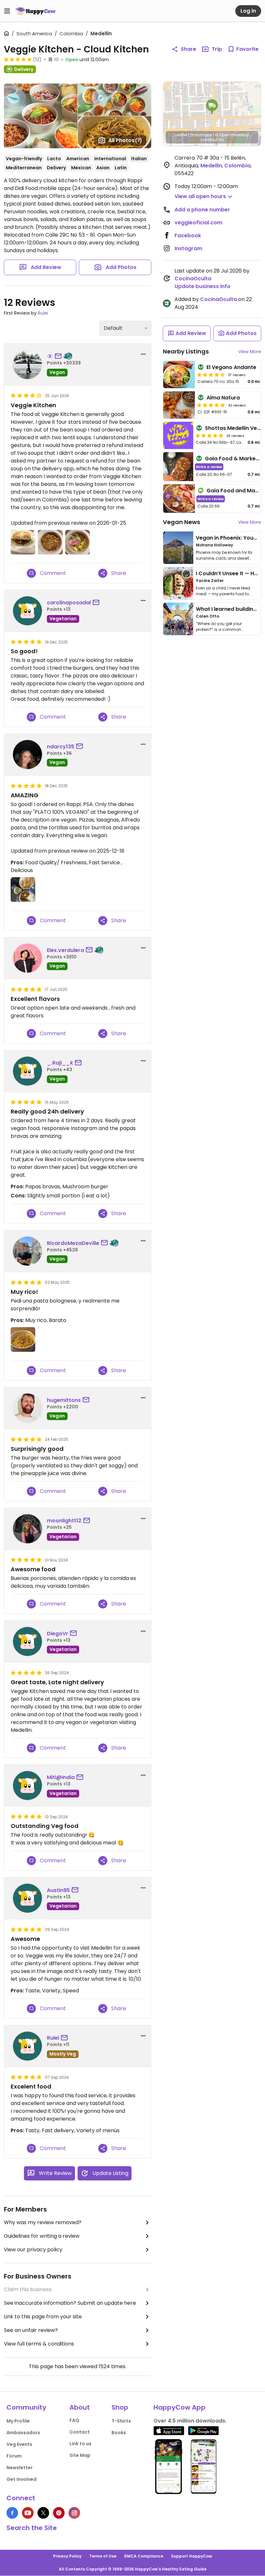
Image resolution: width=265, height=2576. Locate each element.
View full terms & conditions (39, 2344)
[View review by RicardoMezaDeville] (27, 1251)
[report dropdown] (143, 354)
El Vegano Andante (231, 367)
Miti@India (61, 1777)
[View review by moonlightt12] (27, 1529)
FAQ (74, 2420)
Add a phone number (202, 210)
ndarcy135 (61, 747)
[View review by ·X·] (27, 364)
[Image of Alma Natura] (179, 405)
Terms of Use (103, 2556)
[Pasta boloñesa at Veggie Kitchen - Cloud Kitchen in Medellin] (23, 1339)
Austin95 (58, 1890)
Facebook (188, 235)
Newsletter (20, 2468)
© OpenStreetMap (232, 135)
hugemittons (64, 1400)
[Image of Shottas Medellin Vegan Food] (178, 435)
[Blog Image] (178, 548)
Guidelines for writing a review (42, 2236)
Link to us (80, 2444)
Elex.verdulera (65, 950)
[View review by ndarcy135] (27, 755)
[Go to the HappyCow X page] (43, 2513)
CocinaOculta (193, 279)
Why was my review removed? (43, 2222)
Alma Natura (223, 398)
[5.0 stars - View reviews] (18, 59)
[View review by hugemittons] (27, 1408)
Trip (217, 49)
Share (188, 49)
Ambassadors (23, 2433)
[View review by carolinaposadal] (27, 611)
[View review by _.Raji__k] (27, 1071)
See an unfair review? (31, 2330)
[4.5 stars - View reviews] (211, 375)
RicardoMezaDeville (73, 1243)
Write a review (209, 467)
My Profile (18, 2421)
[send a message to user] (59, 356)
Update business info (202, 286)
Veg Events (19, 2444)
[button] (212, 107)
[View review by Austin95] (27, 1898)
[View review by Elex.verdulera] (27, 958)
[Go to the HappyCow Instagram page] (74, 2513)
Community (26, 2407)
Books (119, 2433)
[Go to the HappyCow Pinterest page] (59, 2513)
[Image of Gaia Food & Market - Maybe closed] (178, 467)
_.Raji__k (60, 1063)
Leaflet (181, 135)
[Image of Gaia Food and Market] (179, 499)
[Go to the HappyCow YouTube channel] (28, 2513)
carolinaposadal (69, 603)
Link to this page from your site (43, 2317)
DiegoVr (58, 1634)
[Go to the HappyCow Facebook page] (12, 2513)
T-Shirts (121, 2421)
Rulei (43, 313)
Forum (14, 2456)
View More (250, 352)
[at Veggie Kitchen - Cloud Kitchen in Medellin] (23, 542)
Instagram (188, 248)
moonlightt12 (64, 1521)
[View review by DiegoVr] (27, 1641)
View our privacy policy (33, 2250)
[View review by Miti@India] (27, 1786)
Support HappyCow (191, 2556)
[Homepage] (36, 11)
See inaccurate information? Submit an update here (70, 2303)
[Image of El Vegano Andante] (179, 375)
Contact (80, 2432)
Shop (120, 2407)
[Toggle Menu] (7, 11)
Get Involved (21, 2479)
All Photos (125, 140)
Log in (248, 11)
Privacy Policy (67, 2556)
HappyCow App (180, 2407)
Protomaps (201, 135)
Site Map (80, 2455)
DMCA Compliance (144, 2556)
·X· (50, 356)
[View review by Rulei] (27, 2046)
